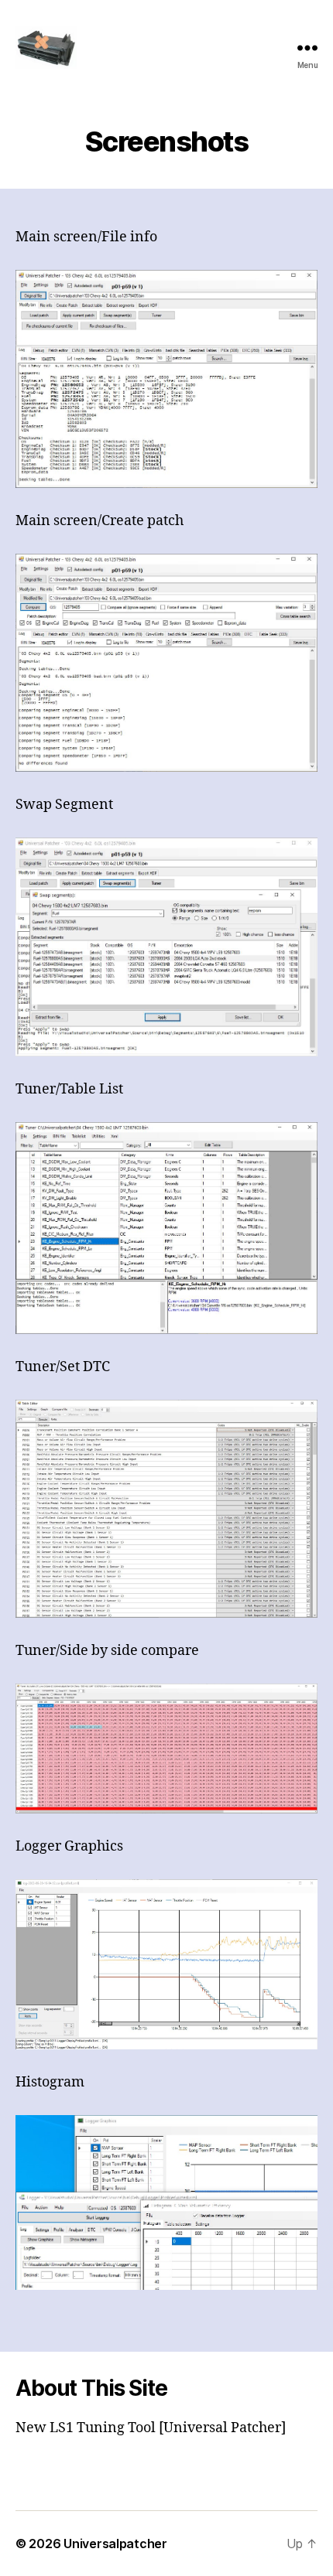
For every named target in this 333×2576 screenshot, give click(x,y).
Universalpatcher (115, 2544)
